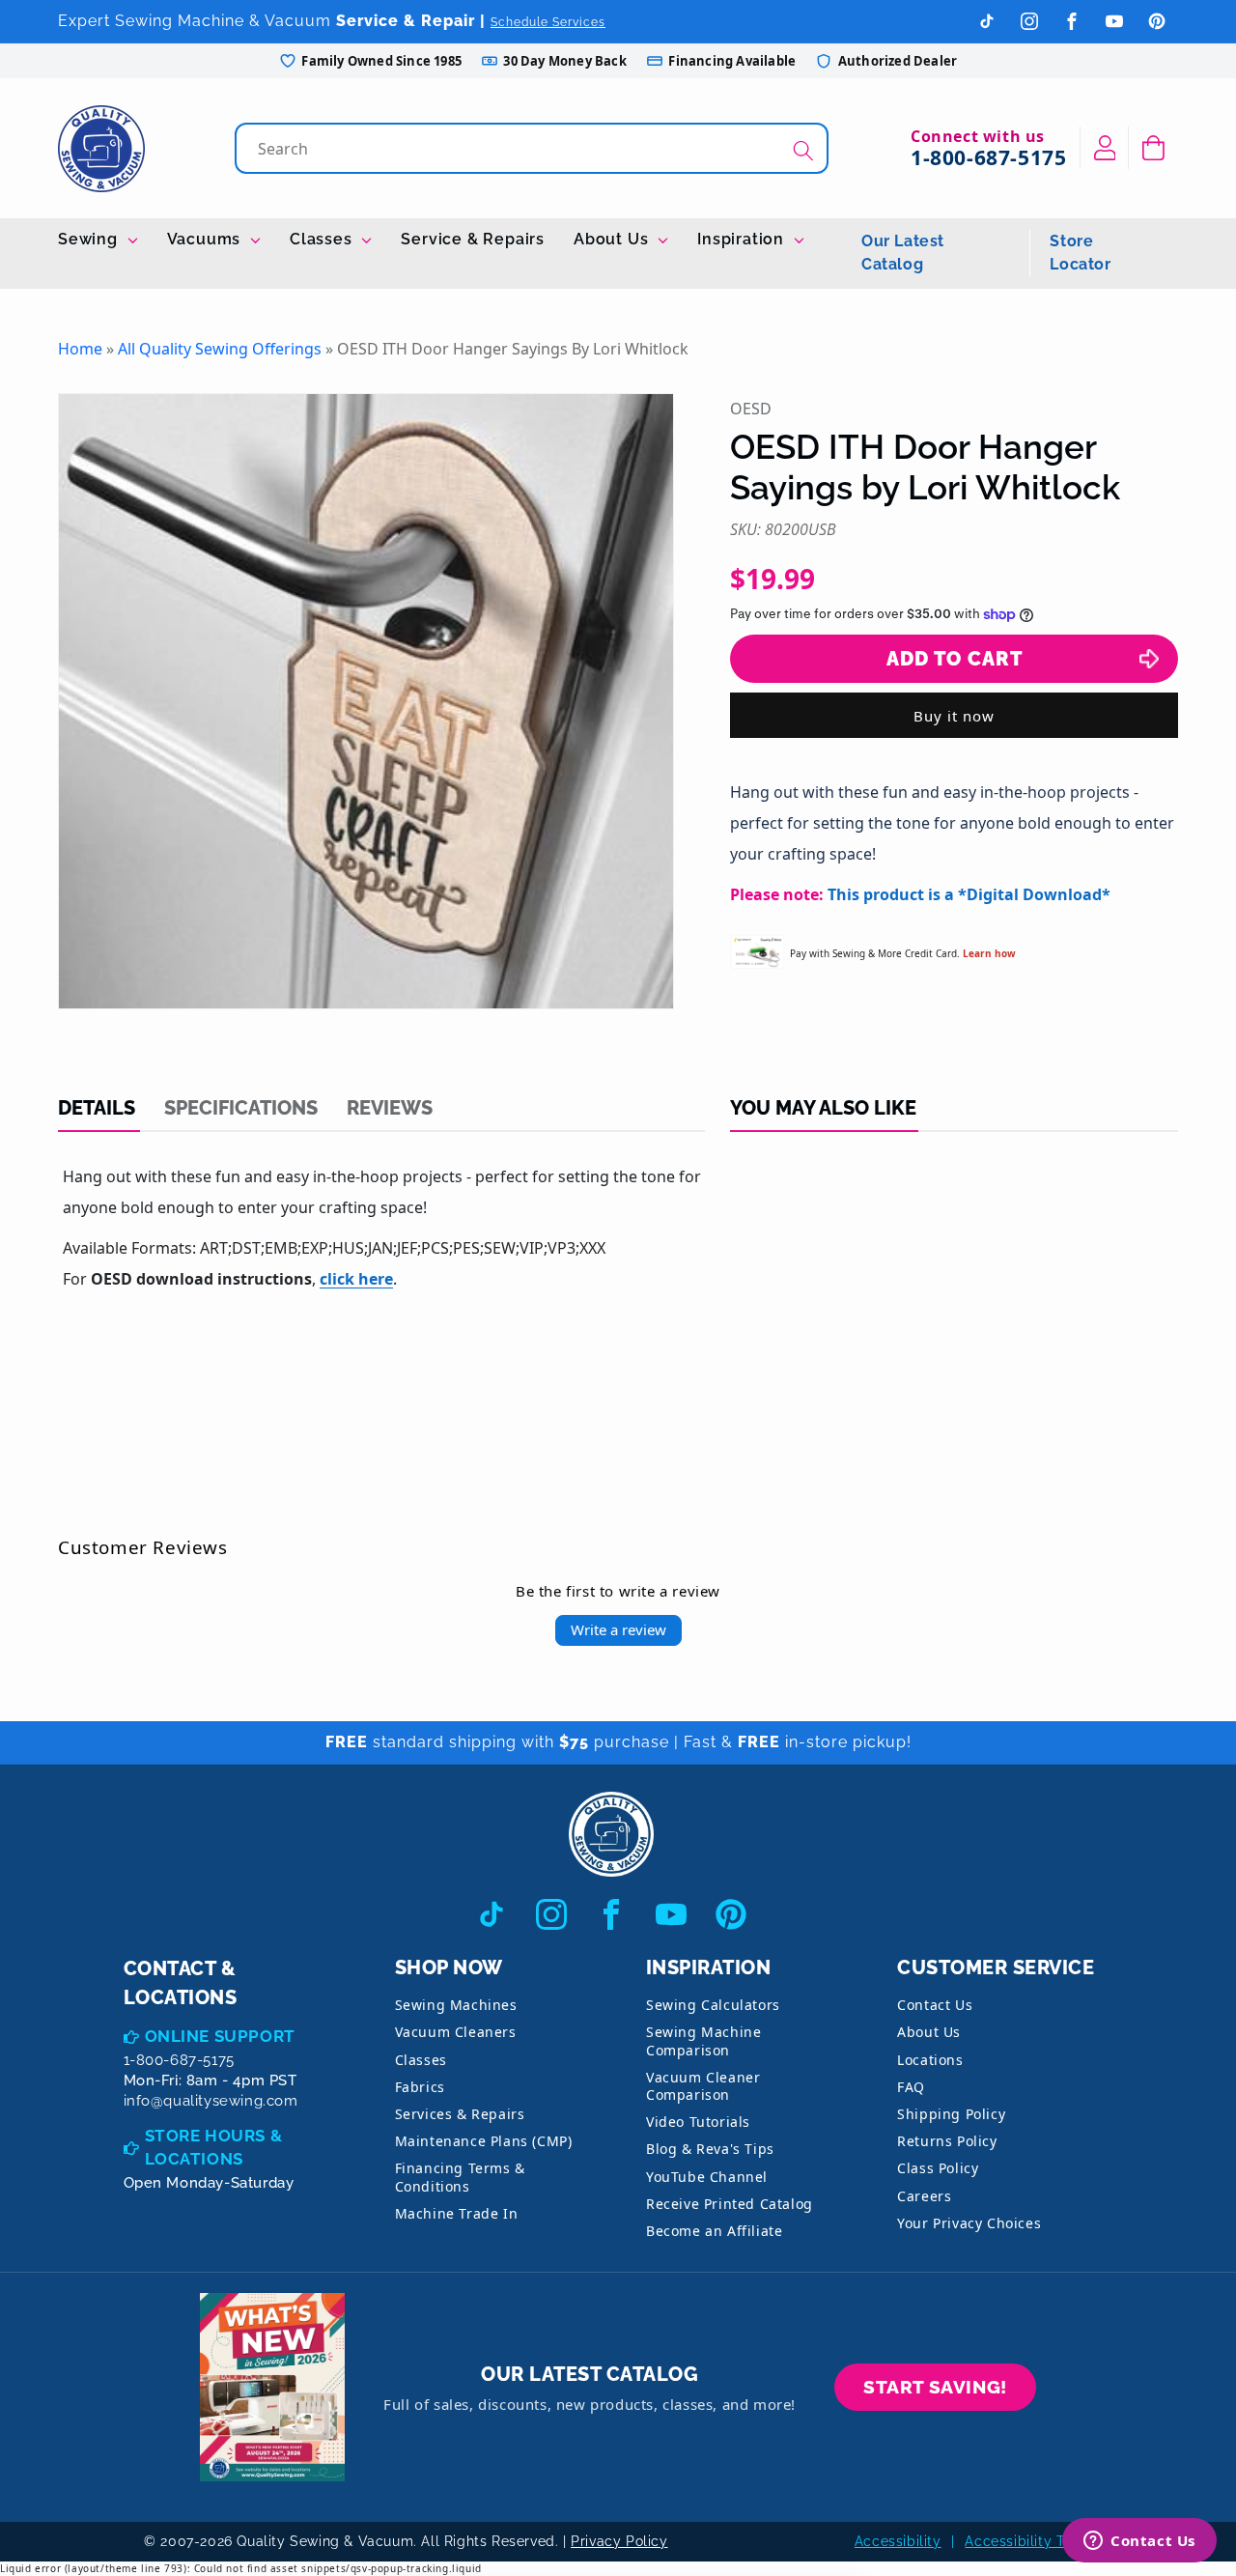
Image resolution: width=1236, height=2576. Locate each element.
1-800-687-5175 (988, 157)
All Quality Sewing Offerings (220, 349)
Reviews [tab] (390, 1108)
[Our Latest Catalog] (272, 2387)
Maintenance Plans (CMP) (484, 2141)
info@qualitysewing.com (211, 2101)
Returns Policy (947, 2141)
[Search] (803, 150)
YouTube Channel (707, 2177)
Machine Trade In (457, 2213)
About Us (613, 239)
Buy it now (954, 716)
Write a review (618, 1629)
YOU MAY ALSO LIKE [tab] (823, 1108)
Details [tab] (97, 1108)
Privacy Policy (619, 2541)
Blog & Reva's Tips (710, 2149)
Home (80, 349)
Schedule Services (548, 22)
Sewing (90, 239)
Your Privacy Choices (969, 2223)
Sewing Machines (456, 2005)
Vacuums (206, 239)
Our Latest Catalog (903, 253)
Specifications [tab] (241, 1108)
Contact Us (935, 2005)
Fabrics (420, 2087)
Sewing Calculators (713, 2005)
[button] (1153, 148)
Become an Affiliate (714, 2231)
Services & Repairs (460, 2114)
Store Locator (1080, 253)
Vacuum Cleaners (456, 2032)
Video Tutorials (698, 2122)
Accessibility (898, 2541)
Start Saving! (935, 2387)
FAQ (911, 2087)
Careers (924, 2196)
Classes (323, 239)
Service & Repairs (473, 239)
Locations (930, 2060)
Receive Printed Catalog (730, 2204)
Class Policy (938, 2168)
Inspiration (743, 239)
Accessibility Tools (1028, 2541)
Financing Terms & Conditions (460, 2177)
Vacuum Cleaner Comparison (703, 2086)
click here (356, 1279)
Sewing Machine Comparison (703, 2040)
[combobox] (534, 148)
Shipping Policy (951, 2114)
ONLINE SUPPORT (220, 2036)
